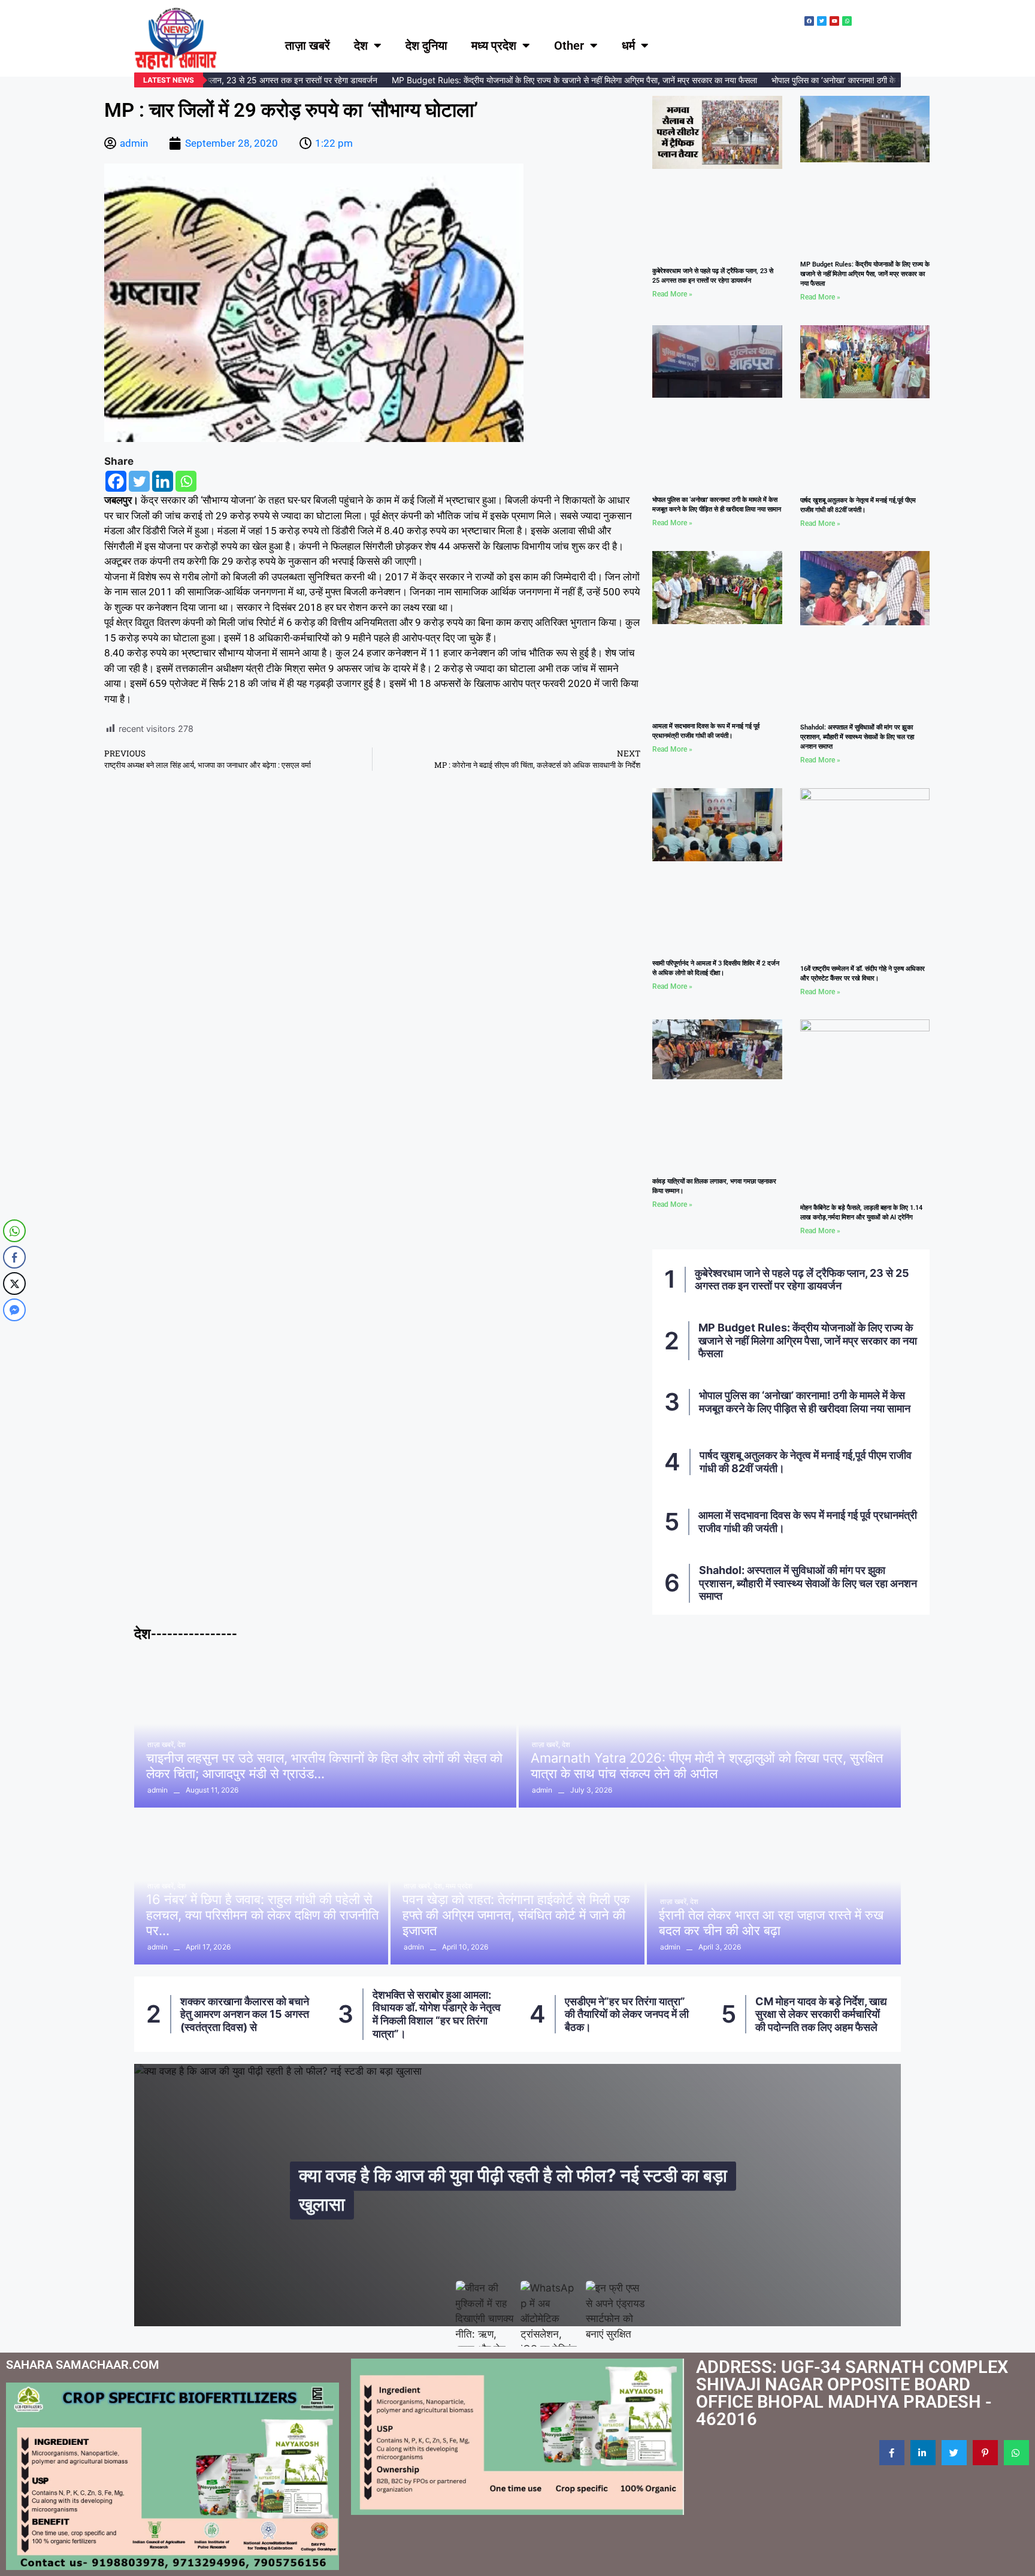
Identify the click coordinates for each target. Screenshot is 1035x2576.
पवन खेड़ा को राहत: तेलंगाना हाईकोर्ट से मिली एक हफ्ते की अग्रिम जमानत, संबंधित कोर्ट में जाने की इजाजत (516, 1915)
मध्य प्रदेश (494, 46)
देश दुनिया (426, 46)
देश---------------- (186, 1634)
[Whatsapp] (186, 481)
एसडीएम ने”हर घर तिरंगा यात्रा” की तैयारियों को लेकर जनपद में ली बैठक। (435, 2014)
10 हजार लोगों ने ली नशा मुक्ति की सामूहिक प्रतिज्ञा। (820, 2014)
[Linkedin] (163, 481)
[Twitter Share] (14, 1284)
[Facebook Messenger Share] (14, 1310)
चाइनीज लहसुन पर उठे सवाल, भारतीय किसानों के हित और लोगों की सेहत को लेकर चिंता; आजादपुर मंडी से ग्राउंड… (324, 1766)
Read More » (672, 294)
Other (569, 46)
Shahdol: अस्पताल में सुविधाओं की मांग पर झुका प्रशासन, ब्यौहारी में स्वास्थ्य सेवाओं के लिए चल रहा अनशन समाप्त (857, 737)
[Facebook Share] (14, 1257)
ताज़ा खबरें (308, 46)
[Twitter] (139, 481)
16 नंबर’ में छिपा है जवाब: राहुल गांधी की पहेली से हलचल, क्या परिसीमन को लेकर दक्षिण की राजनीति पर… (262, 1915)
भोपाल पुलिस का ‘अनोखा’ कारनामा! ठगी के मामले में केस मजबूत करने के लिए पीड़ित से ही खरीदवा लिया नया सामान (805, 1402)
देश (361, 46)
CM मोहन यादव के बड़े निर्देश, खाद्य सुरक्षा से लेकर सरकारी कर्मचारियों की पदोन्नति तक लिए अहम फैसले (630, 2014)
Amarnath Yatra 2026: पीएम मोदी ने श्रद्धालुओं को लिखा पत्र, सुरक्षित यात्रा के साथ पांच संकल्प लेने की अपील (707, 1766)
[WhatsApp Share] (14, 1231)
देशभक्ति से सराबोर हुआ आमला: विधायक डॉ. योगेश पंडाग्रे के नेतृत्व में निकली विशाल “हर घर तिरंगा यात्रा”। (245, 2014)
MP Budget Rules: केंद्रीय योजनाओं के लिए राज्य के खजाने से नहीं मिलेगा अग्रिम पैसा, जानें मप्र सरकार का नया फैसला (553, 80)
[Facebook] (116, 481)
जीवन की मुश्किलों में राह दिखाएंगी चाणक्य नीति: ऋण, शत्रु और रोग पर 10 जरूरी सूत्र (520, 2190)
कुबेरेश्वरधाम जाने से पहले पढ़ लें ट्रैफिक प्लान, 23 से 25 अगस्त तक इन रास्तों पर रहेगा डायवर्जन (802, 1280)
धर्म (628, 46)
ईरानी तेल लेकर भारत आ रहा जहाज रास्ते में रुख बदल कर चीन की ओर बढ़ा (771, 1923)
